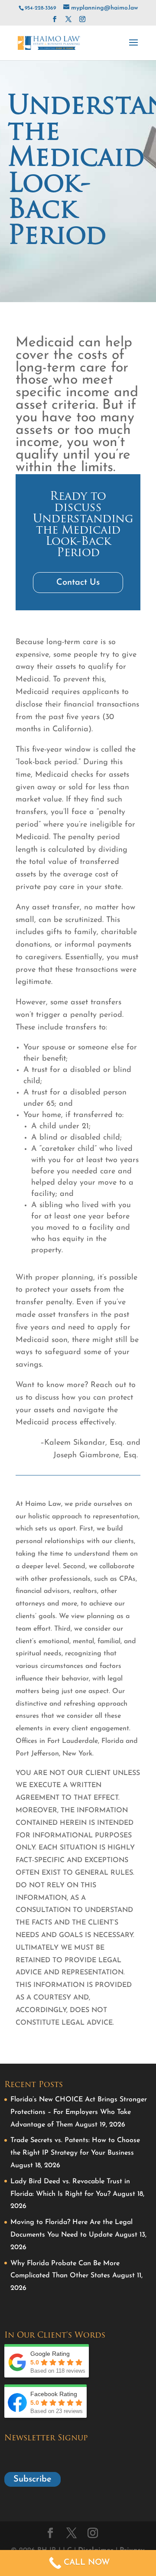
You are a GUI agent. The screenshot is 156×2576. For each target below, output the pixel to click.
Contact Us (78, 583)
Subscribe (32, 2479)
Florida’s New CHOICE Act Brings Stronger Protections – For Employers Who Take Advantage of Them (79, 2112)
